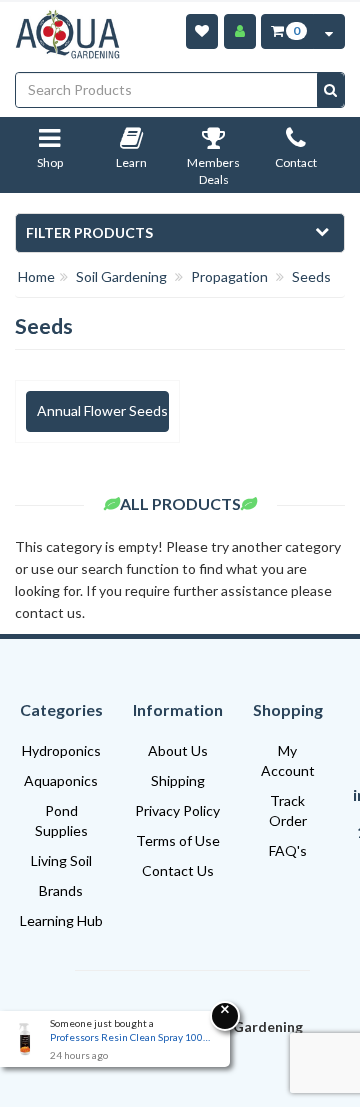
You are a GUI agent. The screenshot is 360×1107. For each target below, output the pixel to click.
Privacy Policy (177, 810)
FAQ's (288, 850)
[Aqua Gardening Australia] (67, 34)
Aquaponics (61, 780)
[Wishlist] (202, 31)
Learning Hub (61, 920)
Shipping (178, 780)
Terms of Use (178, 840)
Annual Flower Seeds (102, 410)
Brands (61, 890)
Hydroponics (61, 750)
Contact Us (178, 870)
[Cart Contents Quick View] (329, 31)
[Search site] (330, 90)
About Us (178, 750)
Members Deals (213, 171)
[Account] (240, 31)
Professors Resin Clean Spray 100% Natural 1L (130, 1037)
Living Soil (61, 860)
